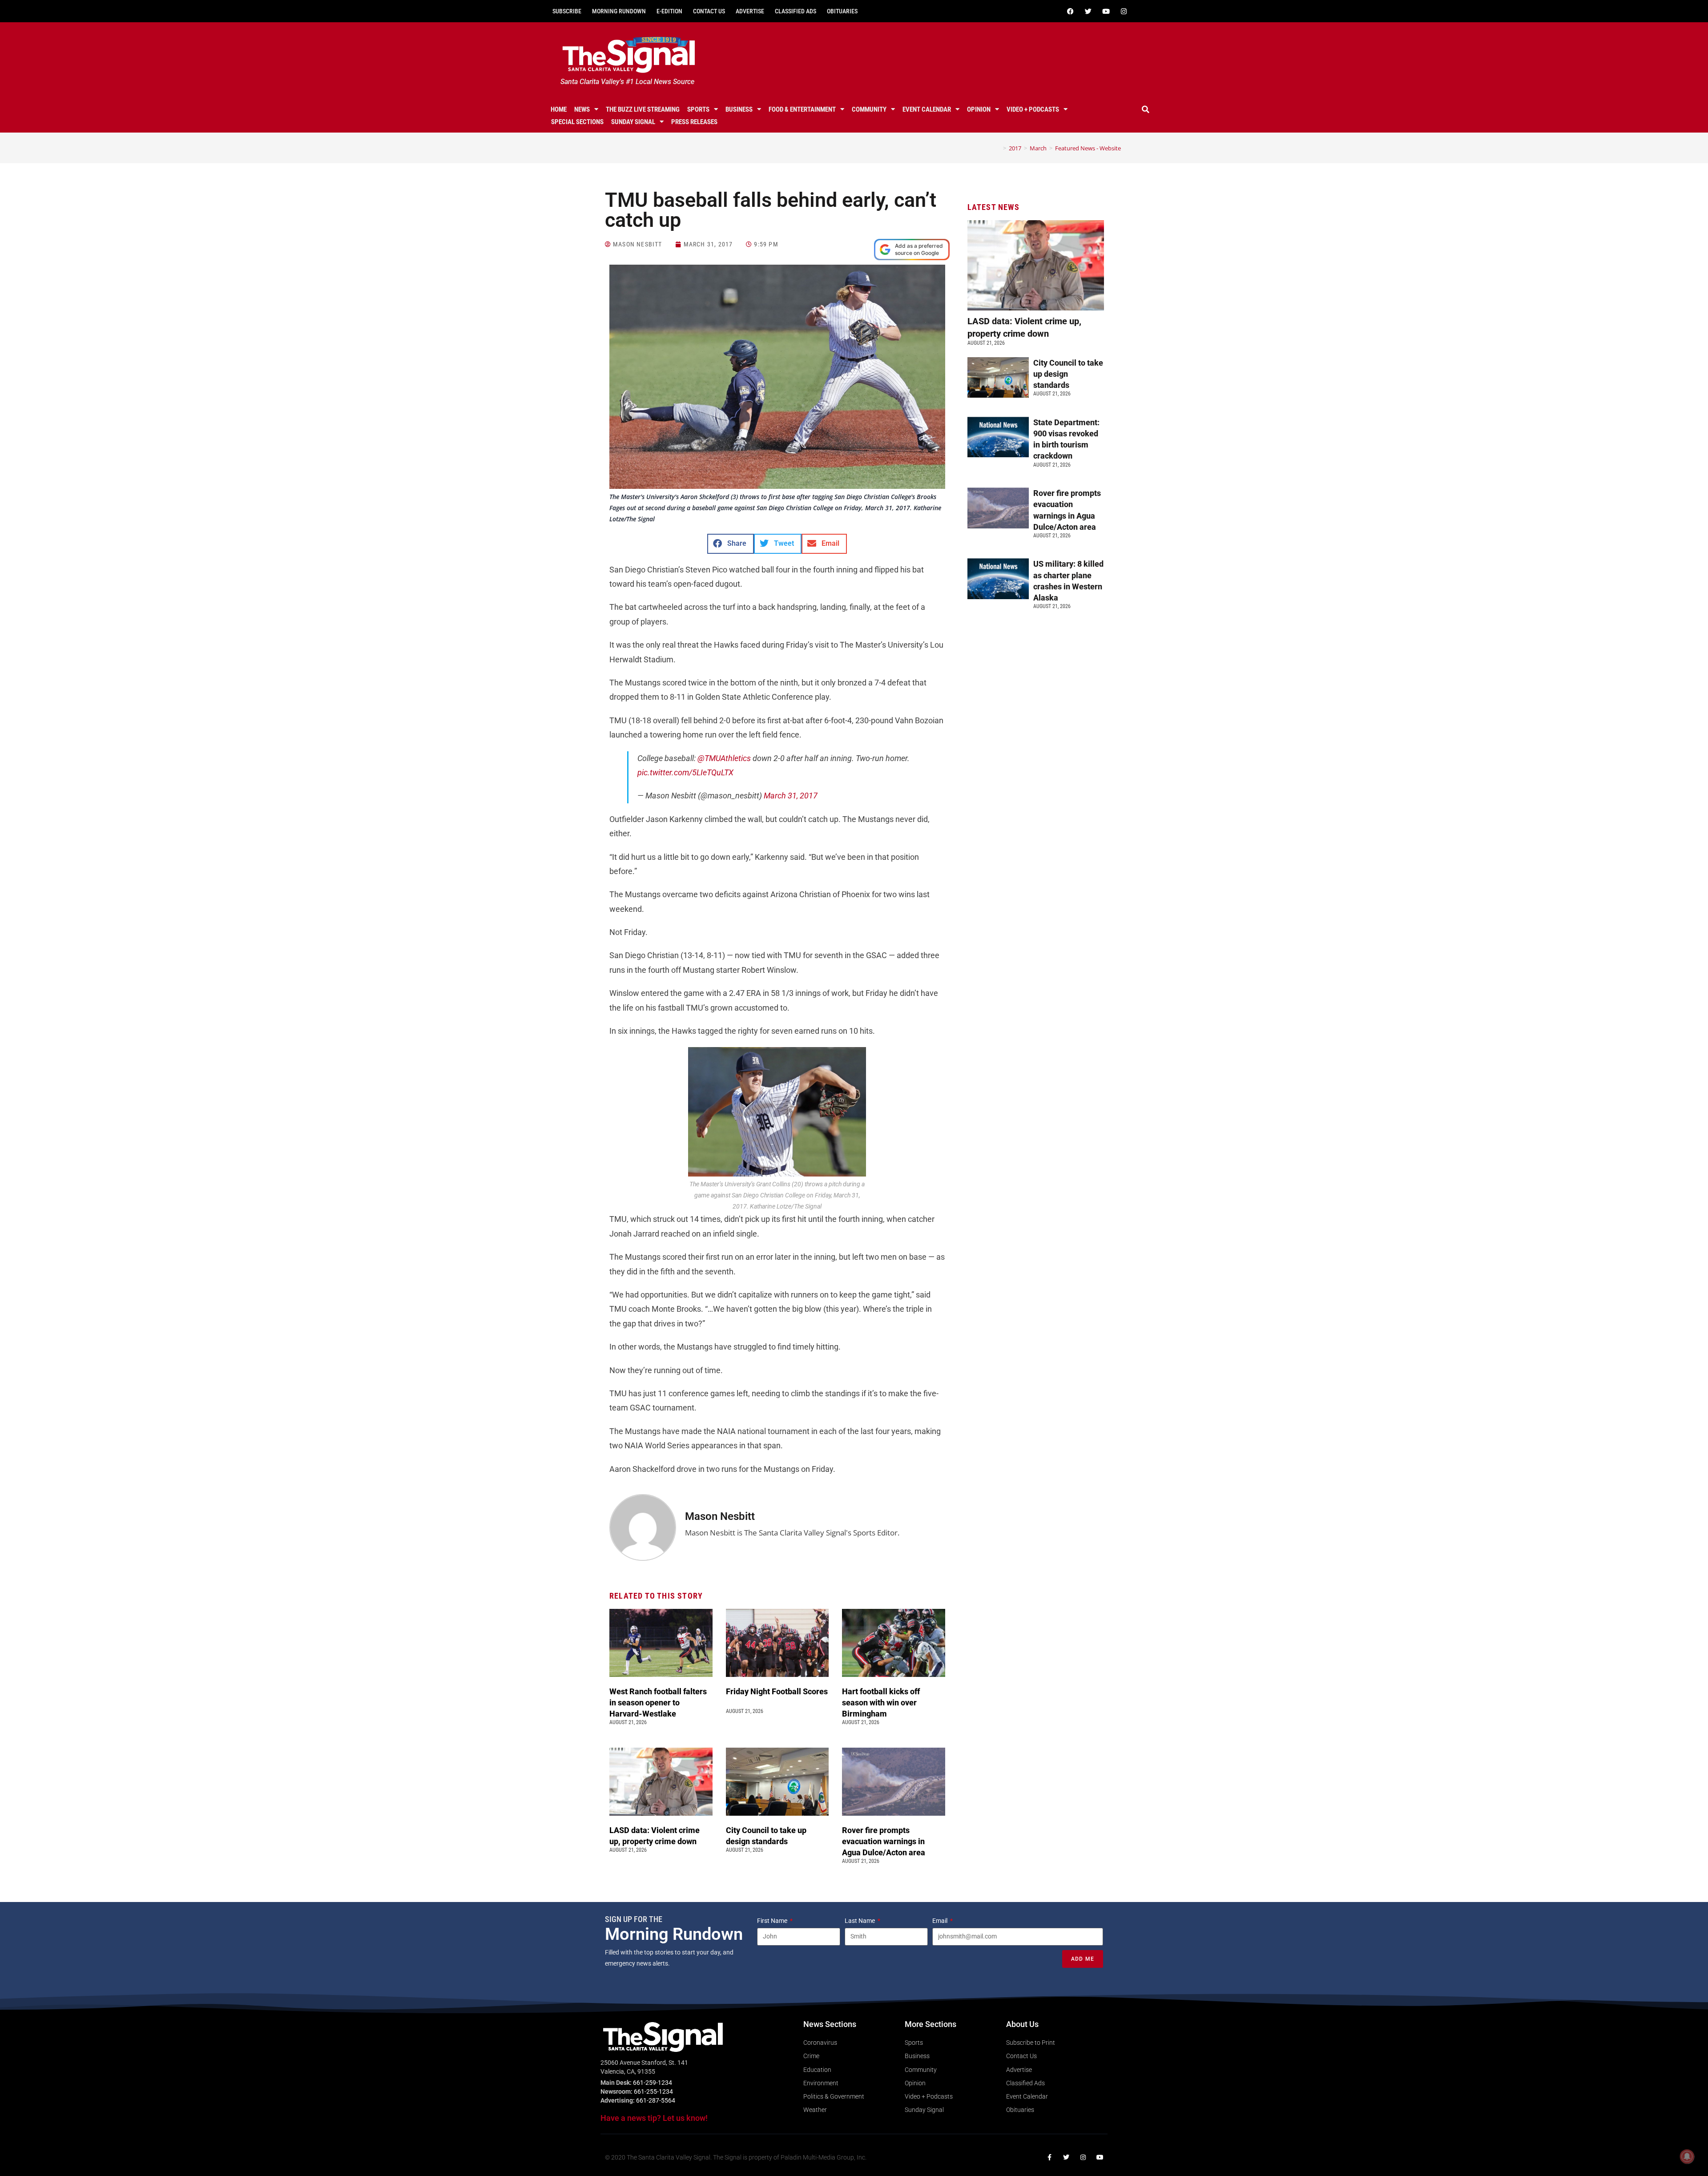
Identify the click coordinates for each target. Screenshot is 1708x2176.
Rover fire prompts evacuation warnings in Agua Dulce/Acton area (884, 1841)
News (582, 109)
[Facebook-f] (1049, 2157)
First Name (773, 1921)
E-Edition (669, 11)
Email (941, 1921)
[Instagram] (1124, 11)
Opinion (979, 109)
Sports (698, 109)
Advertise (750, 11)
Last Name (860, 1921)
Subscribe (567, 11)
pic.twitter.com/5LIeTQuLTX (685, 772)
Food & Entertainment (802, 109)
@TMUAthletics (724, 758)
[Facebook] (1070, 11)
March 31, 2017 (791, 796)
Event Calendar (927, 109)
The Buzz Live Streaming (643, 109)
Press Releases (694, 122)
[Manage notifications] (1687, 2156)
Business (739, 109)
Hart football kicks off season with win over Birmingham (881, 1703)
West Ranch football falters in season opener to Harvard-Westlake (658, 1703)
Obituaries (842, 11)
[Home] (998, 148)
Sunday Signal (633, 122)
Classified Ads (796, 11)
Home (559, 109)
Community (869, 109)
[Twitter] (1088, 11)
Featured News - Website (1088, 148)
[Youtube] (1106, 11)
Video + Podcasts (1033, 109)
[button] (1146, 109)
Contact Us (709, 11)
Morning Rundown (619, 11)
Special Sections (577, 122)
